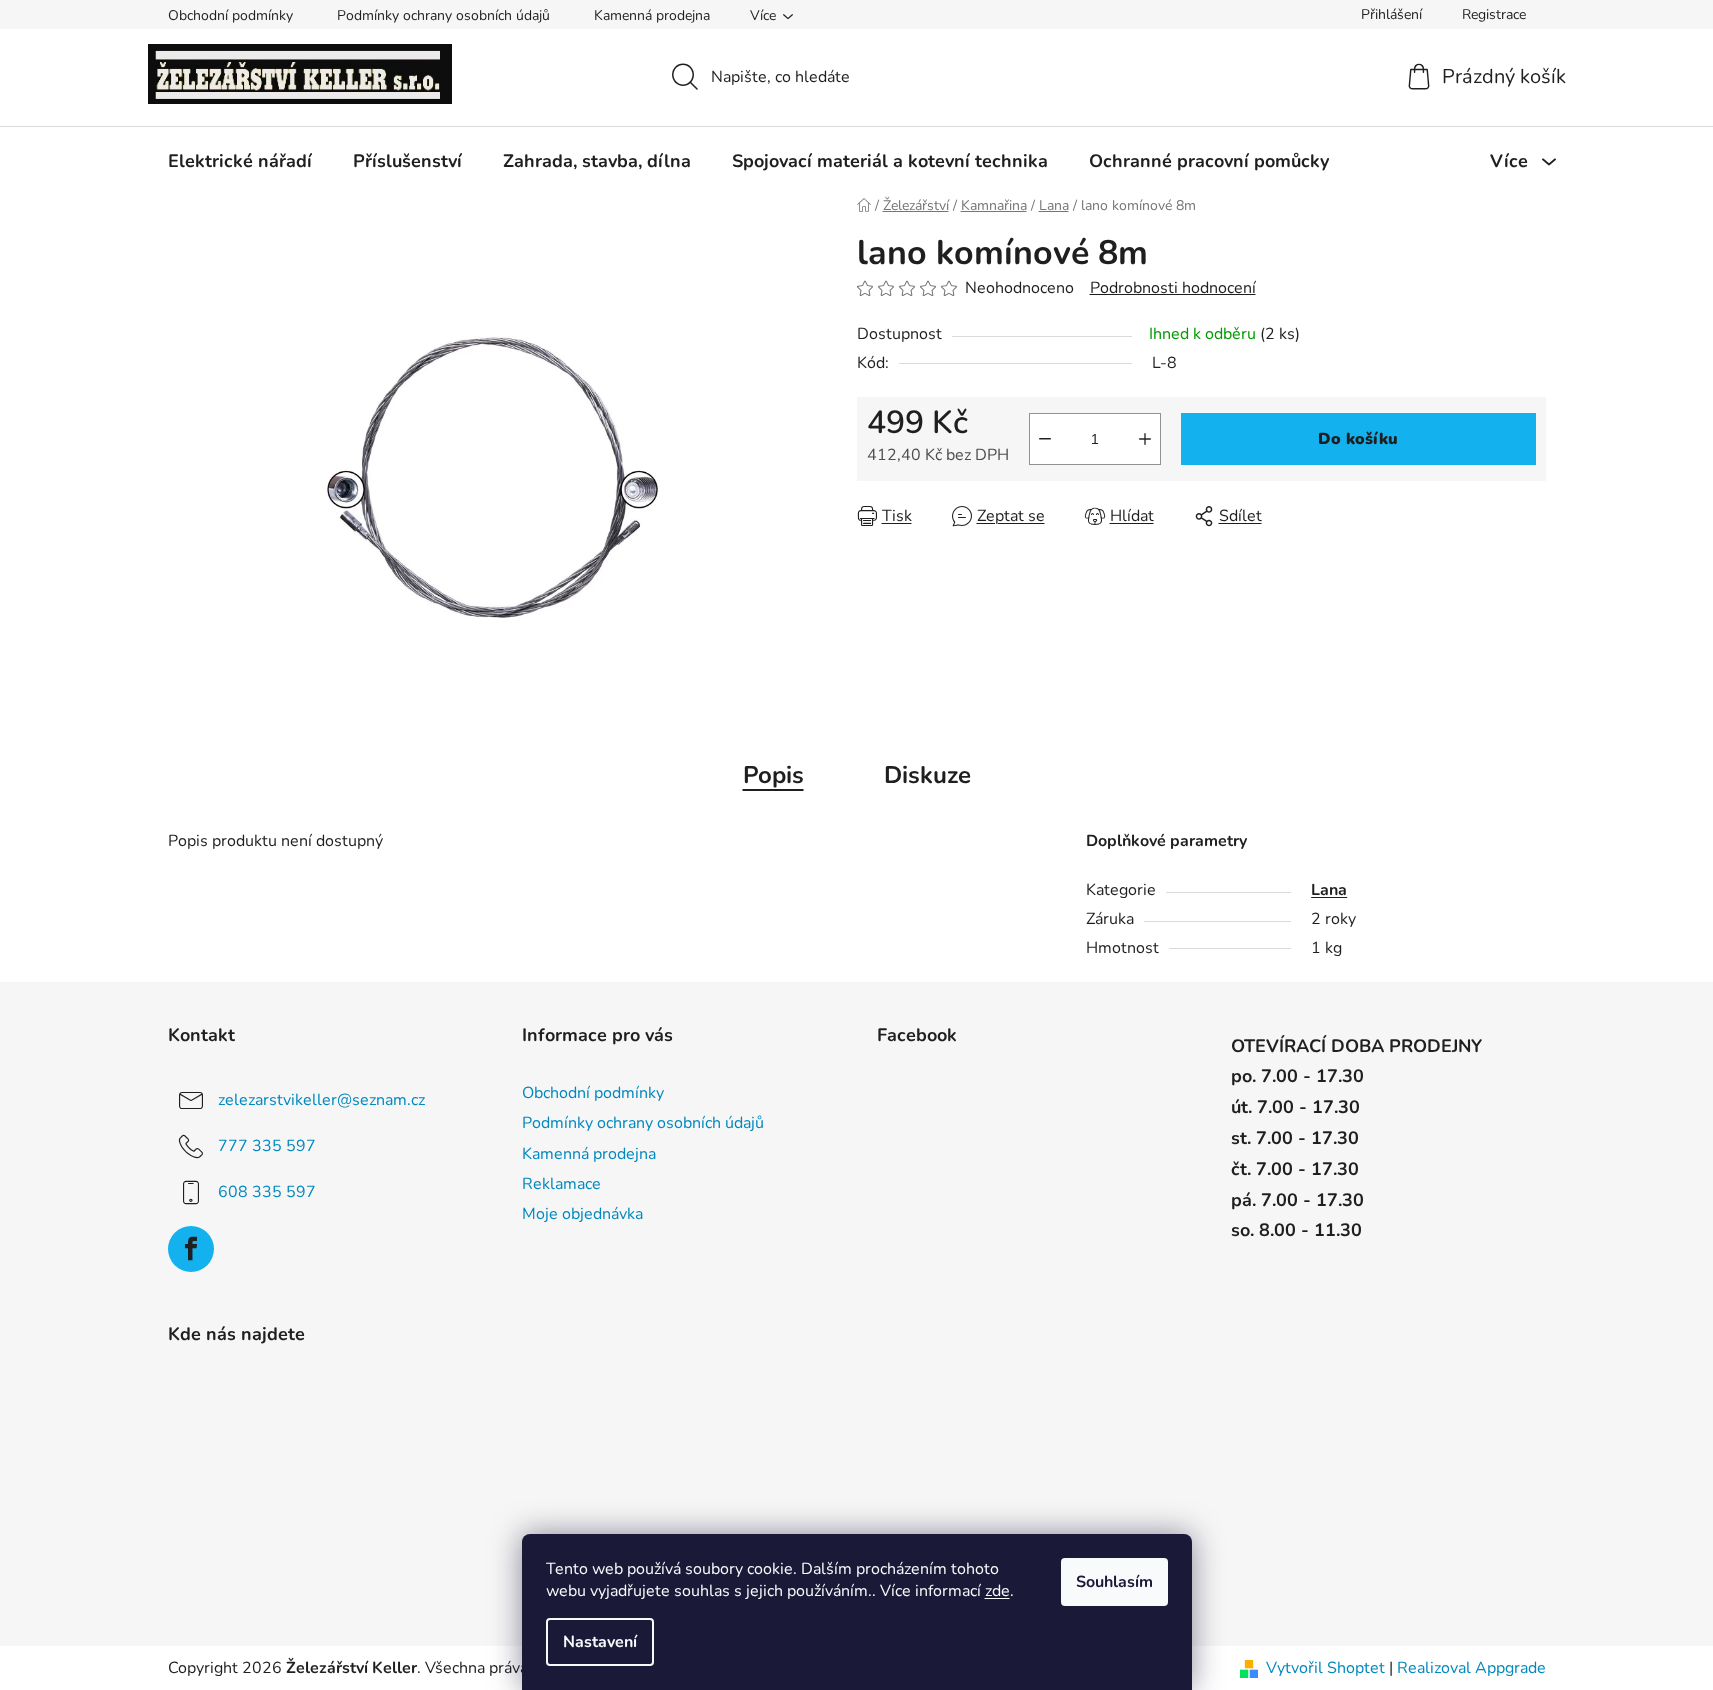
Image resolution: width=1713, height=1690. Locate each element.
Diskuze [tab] (927, 775)
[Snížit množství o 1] (1045, 439)
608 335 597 (267, 1192)
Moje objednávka (582, 1214)
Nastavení (600, 1642)
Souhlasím (1114, 1582)
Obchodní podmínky (230, 15)
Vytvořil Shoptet (1325, 1668)
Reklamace (561, 1184)
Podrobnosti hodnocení (1173, 288)
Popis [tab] (773, 775)
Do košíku (1358, 439)
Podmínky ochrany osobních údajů (443, 15)
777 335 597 (267, 1146)
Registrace (1494, 14)
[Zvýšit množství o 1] (1145, 439)
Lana (1329, 890)
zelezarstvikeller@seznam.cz (321, 1100)
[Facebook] (191, 1249)
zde (997, 1591)
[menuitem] (240, 161)
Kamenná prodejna (652, 15)
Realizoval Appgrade (1471, 1668)
